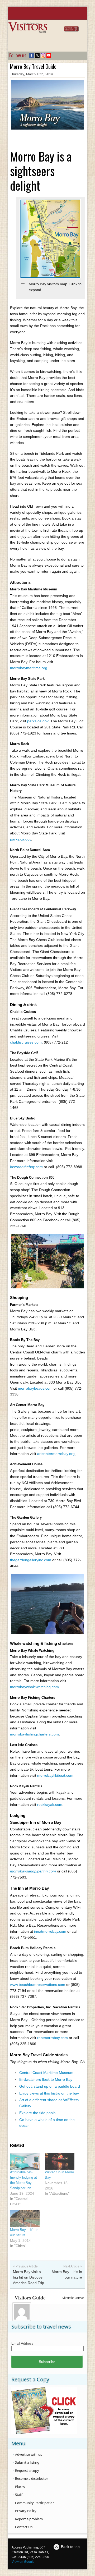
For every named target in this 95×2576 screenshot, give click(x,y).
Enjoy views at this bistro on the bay (49, 2093)
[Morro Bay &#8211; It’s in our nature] (25, 2219)
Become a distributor (32, 2478)
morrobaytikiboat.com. (56, 1775)
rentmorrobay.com (53, 2038)
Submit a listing (27, 2462)
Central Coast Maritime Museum (46, 2073)
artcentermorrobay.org (56, 1454)
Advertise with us (28, 2454)
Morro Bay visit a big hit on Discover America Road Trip (28, 2277)
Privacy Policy (26, 2511)
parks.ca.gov (38, 721)
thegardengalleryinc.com (31, 1560)
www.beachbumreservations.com (38, 1985)
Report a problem (29, 2519)
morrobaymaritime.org (29, 668)
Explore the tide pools (37, 2113)
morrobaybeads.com (35, 1388)
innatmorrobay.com (50, 1931)
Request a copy (27, 2471)
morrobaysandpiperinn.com (33, 1871)
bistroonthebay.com (26, 1167)
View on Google (23, 2562)
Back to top (70, 2547)
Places (20, 2487)
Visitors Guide (30, 2297)
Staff (19, 2495)
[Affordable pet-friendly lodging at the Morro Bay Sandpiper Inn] (25, 2161)
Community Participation (35, 2503)
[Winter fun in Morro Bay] (60, 2161)
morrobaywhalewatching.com (34, 1687)
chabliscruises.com (26, 1042)
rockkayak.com (50, 1804)
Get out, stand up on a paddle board (50, 2086)
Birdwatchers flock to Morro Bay (46, 2079)
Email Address (22, 2343)
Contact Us (24, 2527)
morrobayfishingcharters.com (34, 1734)
